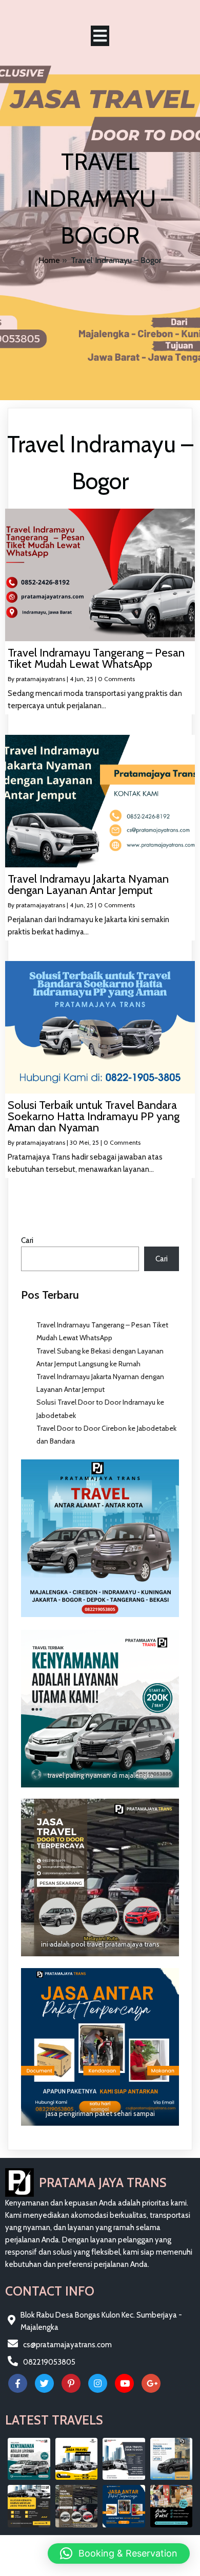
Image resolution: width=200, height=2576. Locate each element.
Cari (27, 1240)
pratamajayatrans (41, 679)
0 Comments (116, 679)
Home (49, 260)
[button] (119, 2553)
